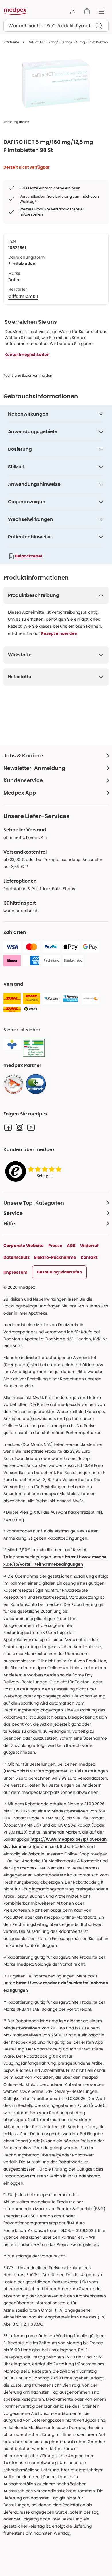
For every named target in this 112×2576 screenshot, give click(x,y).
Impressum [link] (16, 1272)
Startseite (11, 42)
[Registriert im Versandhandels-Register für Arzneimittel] (34, 1048)
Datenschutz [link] (17, 1257)
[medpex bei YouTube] (31, 1127)
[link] (13, 1084)
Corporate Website (24, 1246)
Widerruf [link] (89, 1246)
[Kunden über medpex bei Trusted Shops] (35, 1172)
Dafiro (15, 280)
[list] (56, 83)
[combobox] (56, 26)
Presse (55, 1246)
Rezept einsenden (59, 634)
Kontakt (89, 1257)
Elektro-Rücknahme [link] (55, 1257)
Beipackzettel (29, 556)
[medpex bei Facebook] (8, 1127)
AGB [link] (71, 1246)
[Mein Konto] (73, 11)
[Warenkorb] (87, 11)
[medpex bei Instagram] (20, 1127)
